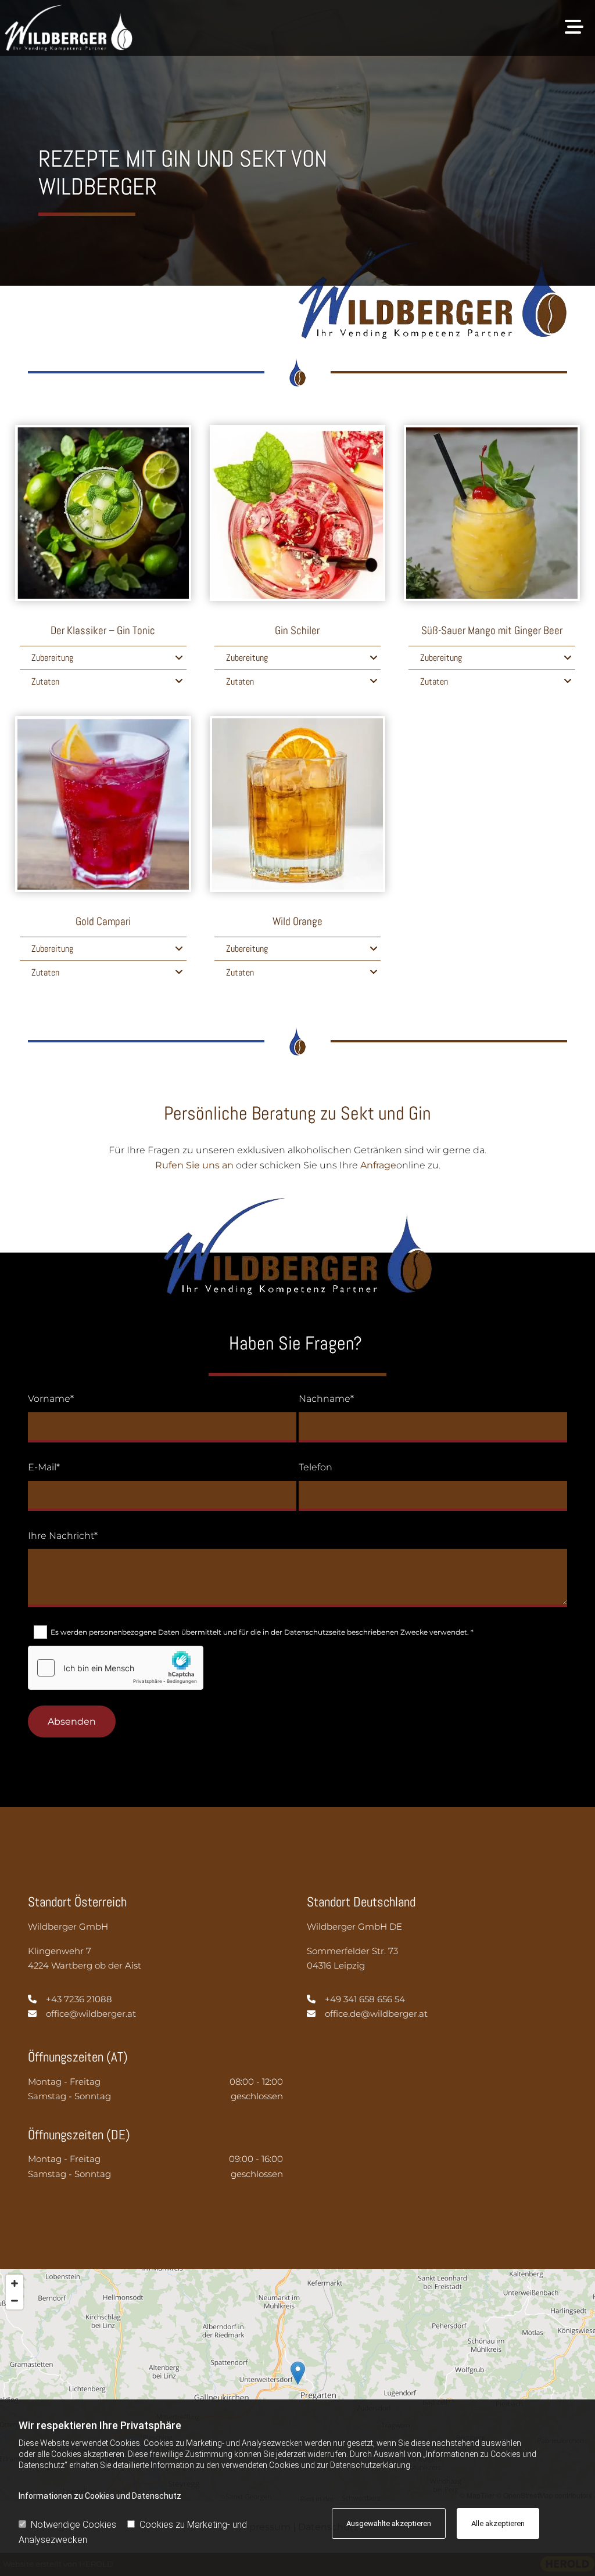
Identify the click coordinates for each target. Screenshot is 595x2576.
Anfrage (378, 1165)
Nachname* (326, 1399)
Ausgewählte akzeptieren (389, 2523)
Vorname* (51, 1399)
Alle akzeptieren (498, 2523)
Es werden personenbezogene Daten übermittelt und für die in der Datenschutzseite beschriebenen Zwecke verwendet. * (262, 1632)
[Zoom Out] (15, 2301)
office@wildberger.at (91, 2014)
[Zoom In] (15, 2283)
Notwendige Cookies (74, 2525)
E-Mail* (44, 1467)
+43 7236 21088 (79, 1999)
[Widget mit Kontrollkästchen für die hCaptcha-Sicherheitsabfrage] (116, 1668)
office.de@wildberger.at (376, 2014)
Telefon (316, 1467)
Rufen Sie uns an (194, 1165)
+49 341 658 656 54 (365, 1999)
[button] (366, 28)
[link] (179, 658)
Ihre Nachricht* (63, 1536)
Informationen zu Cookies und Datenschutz (100, 2496)
